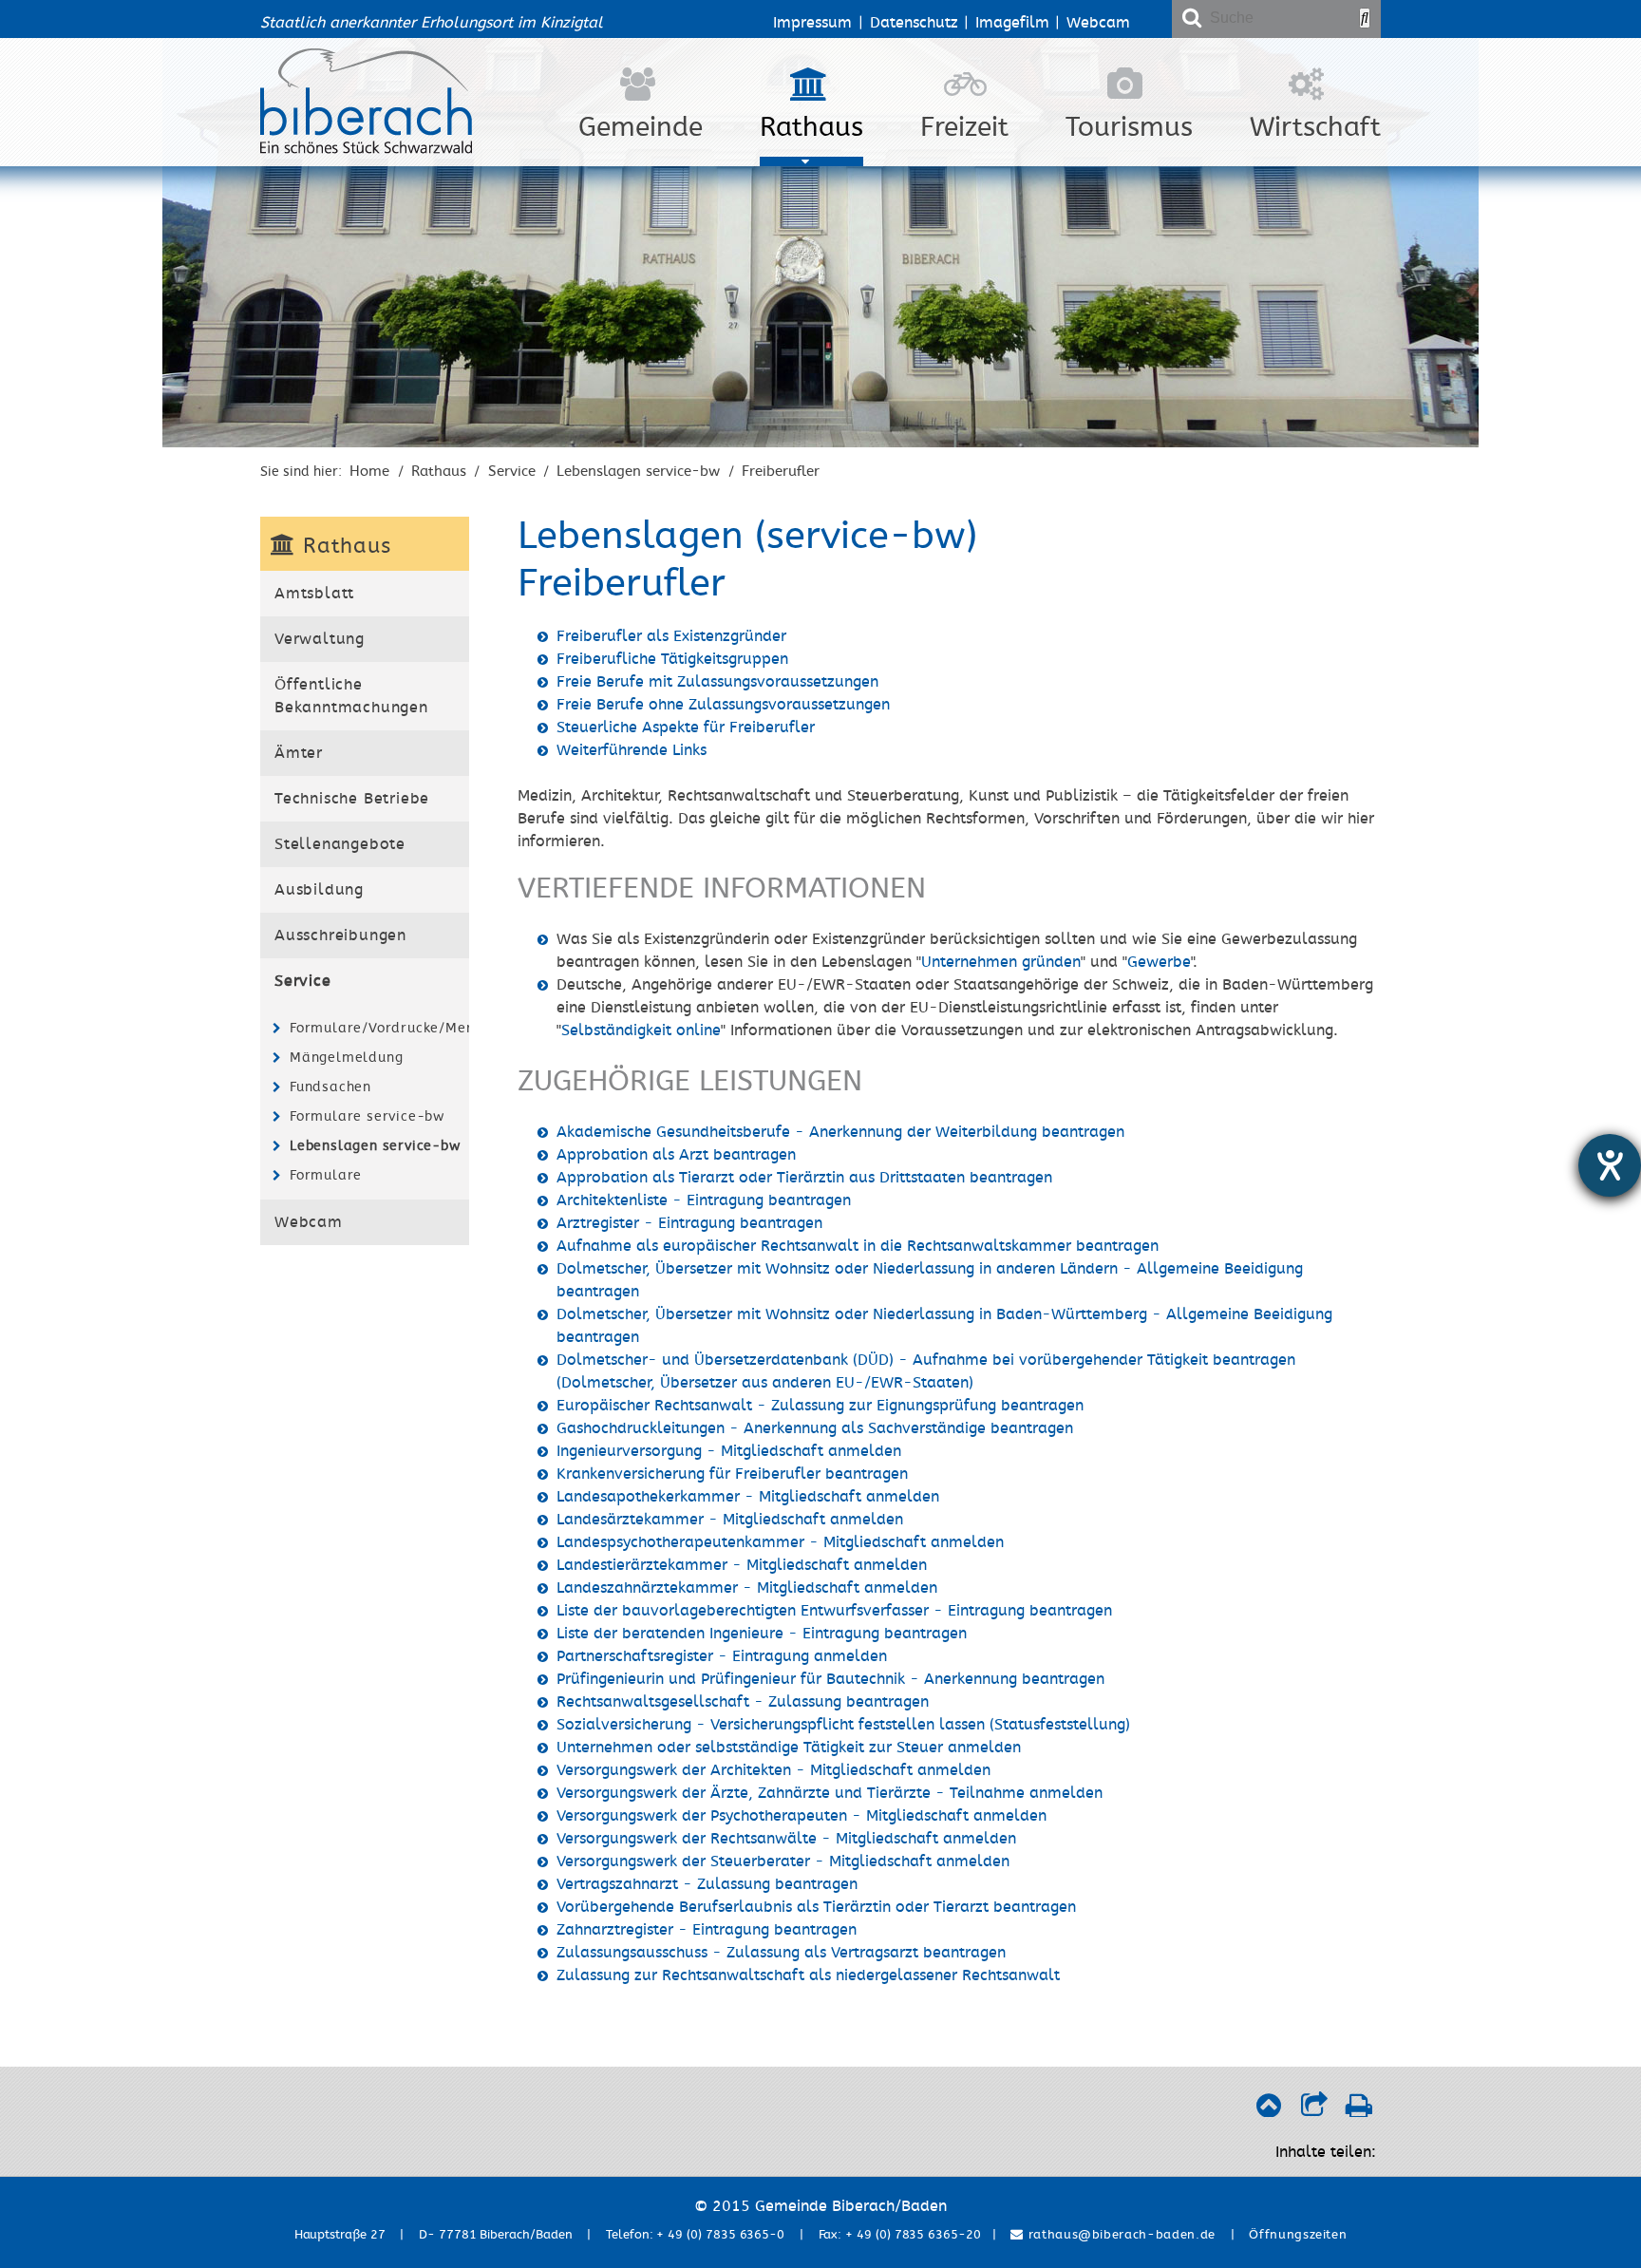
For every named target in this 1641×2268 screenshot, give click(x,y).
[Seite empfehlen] (1314, 2110)
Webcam (1098, 23)
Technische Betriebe (352, 799)
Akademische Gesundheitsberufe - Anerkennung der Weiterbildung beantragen (840, 1132)
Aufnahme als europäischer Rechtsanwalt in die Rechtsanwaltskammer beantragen (858, 1246)
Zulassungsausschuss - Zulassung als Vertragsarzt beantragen (781, 1953)
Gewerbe (1159, 962)
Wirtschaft (1315, 127)
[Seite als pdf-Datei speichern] (1358, 2110)
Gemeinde (641, 127)
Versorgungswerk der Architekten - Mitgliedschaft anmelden (773, 1770)
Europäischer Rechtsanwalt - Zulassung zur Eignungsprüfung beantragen (820, 1406)
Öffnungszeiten (1298, 2235)
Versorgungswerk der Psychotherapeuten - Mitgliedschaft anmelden (802, 1816)
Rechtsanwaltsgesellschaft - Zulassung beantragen (743, 1702)
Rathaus (811, 127)
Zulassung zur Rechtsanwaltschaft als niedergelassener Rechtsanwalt (808, 1975)
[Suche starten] (1365, 18)
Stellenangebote (340, 844)
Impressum (812, 23)
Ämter (299, 753)
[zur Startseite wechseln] (366, 149)
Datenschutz (914, 23)
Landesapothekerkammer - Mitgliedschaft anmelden (748, 1497)
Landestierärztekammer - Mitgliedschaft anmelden (742, 1565)
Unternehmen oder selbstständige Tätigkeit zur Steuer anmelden (789, 1748)
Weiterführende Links (632, 750)
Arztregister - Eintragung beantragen (689, 1223)
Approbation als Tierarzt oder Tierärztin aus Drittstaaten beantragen (804, 1178)
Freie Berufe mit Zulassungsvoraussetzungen (717, 682)
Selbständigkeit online (641, 1030)
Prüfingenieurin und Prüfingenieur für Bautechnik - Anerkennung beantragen (830, 1679)
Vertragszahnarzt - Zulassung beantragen (707, 1884)
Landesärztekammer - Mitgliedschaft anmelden (730, 1520)
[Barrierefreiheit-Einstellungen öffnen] (1610, 1165)
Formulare (326, 1175)
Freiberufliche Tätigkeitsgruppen (672, 659)
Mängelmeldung (346, 1058)
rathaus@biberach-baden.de (1120, 2235)
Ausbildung (319, 890)
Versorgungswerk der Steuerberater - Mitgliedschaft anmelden (783, 1862)
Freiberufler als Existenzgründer (671, 636)
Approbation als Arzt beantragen (676, 1155)
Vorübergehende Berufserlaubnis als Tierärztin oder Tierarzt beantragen (816, 1907)
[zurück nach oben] (1268, 2110)
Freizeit (964, 127)
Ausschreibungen (340, 936)
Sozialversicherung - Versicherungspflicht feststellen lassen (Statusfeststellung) (843, 1725)
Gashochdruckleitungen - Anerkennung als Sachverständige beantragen (815, 1428)
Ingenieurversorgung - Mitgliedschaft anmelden (729, 1451)
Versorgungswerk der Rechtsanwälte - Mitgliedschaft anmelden (786, 1839)
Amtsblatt (314, 594)
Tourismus (1129, 127)
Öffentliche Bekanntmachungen (351, 696)
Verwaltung (320, 639)
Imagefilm (1012, 23)
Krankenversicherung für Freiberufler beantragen (732, 1474)
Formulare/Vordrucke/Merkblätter (377, 1028)
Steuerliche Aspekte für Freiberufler (686, 728)
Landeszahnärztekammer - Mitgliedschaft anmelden (747, 1588)
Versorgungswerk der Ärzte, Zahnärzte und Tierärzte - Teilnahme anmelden (830, 1793)
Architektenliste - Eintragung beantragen (704, 1200)
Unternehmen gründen (1001, 962)
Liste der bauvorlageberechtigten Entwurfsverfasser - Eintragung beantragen (834, 1611)
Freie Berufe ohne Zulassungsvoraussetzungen (723, 705)
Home (369, 471)
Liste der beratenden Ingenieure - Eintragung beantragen (762, 1634)
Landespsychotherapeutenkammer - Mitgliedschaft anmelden (780, 1542)
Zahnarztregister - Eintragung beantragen (707, 1930)
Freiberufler (781, 471)
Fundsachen (330, 1087)
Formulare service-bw (367, 1116)
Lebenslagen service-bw (638, 471)
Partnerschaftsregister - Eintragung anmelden (722, 1656)
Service (512, 471)
